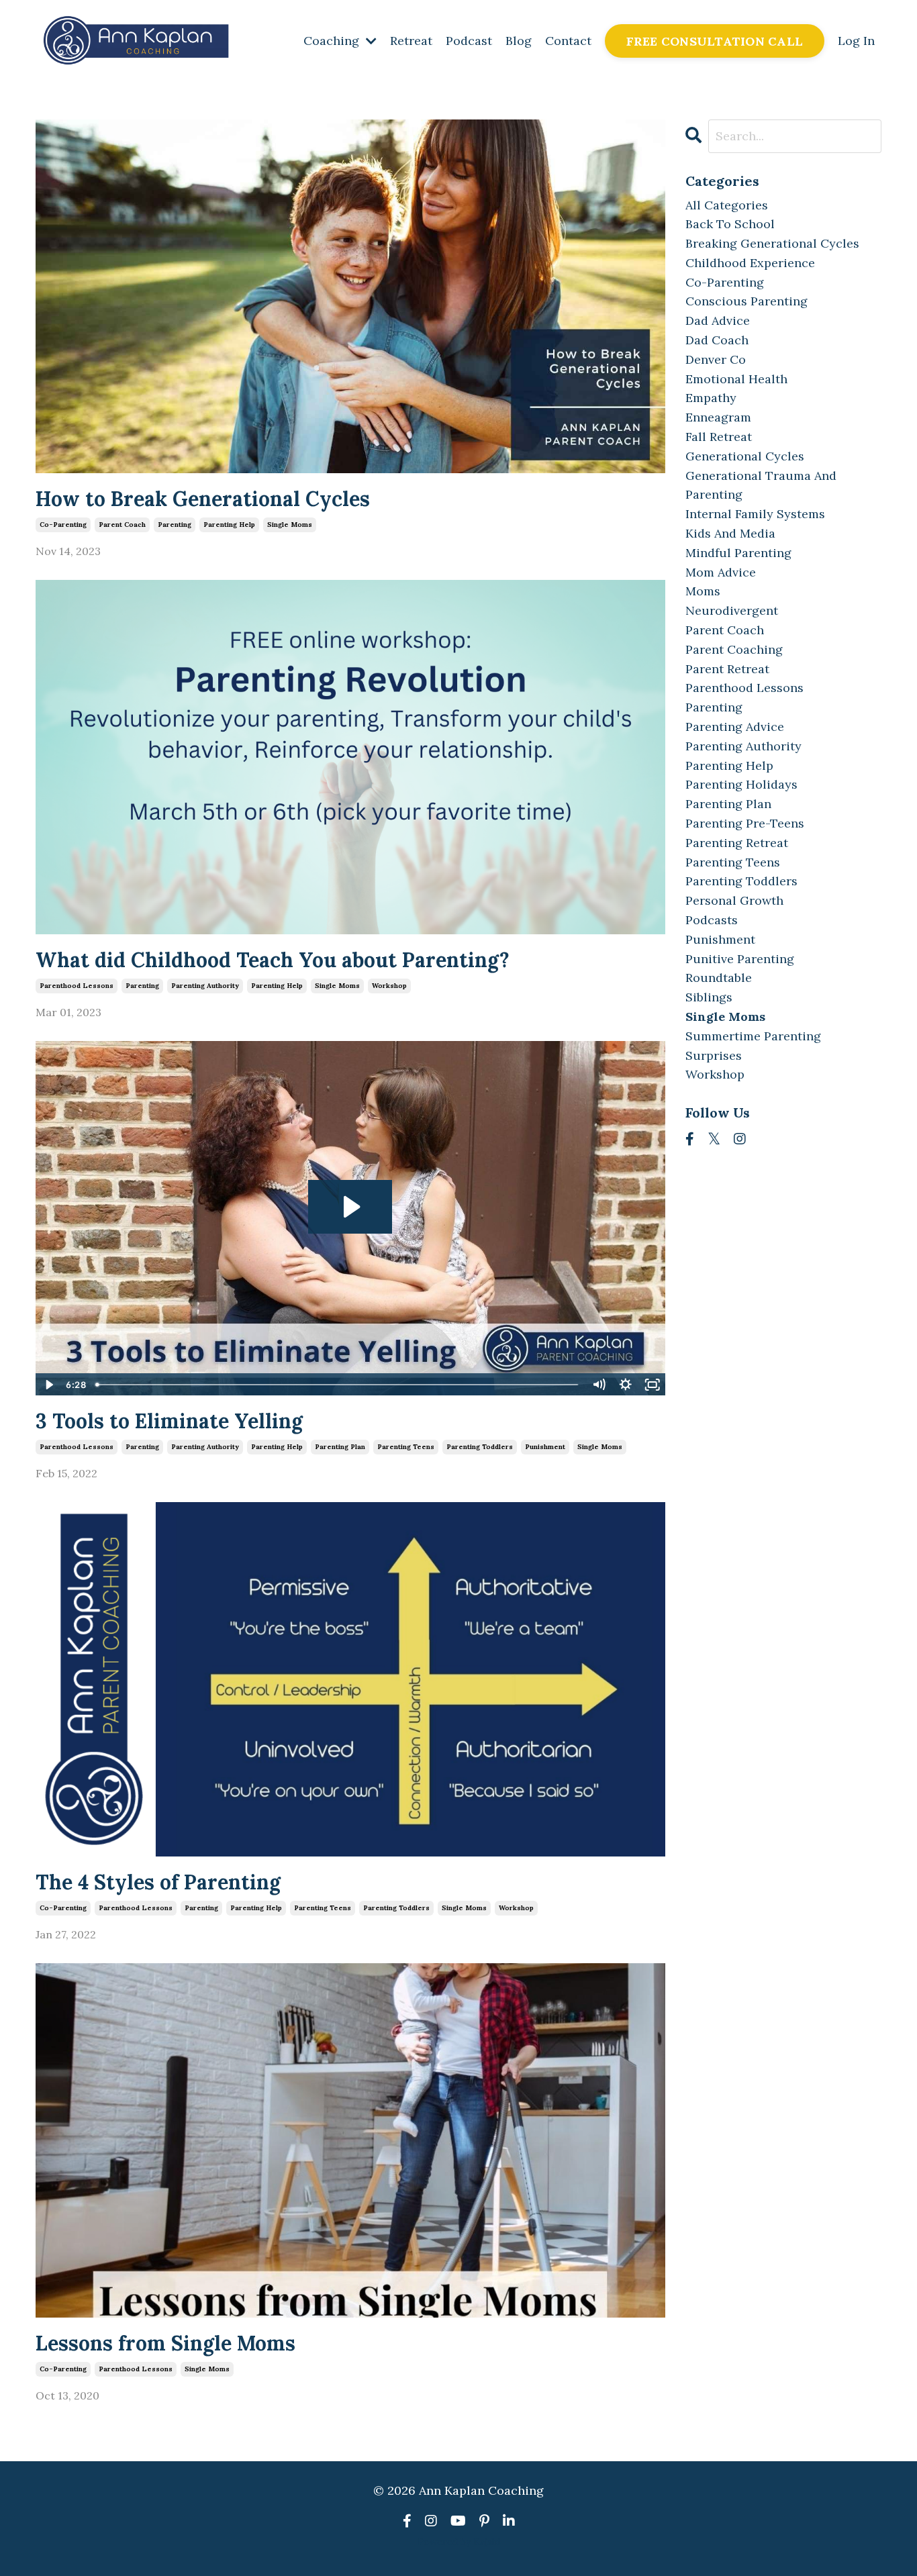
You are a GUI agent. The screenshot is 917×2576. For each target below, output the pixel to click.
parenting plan (340, 1447)
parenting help (229, 525)
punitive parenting (740, 959)
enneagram (718, 417)
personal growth (734, 900)
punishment (545, 1447)
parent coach (122, 525)
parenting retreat (737, 843)
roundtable (719, 978)
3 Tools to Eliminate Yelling (169, 1421)
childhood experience (750, 263)
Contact (568, 41)
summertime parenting (753, 1036)
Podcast (469, 41)
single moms (290, 525)
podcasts (712, 920)
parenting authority (205, 986)
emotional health (736, 379)
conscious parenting (746, 301)
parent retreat (727, 669)
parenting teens (406, 1447)
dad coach (717, 340)
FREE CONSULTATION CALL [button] (715, 41)
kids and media (730, 533)
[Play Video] (48, 1385)
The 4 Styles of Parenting (158, 1882)
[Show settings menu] (626, 1385)
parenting (175, 525)
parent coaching (734, 649)
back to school (730, 224)
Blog (519, 41)
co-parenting (63, 525)
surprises (714, 1055)
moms (703, 591)
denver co (716, 359)
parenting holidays (741, 784)
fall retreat (719, 437)
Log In (856, 41)
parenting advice (735, 727)
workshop (389, 986)
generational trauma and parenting (761, 485)
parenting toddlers (480, 1447)
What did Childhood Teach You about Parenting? (273, 960)
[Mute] (599, 1385)
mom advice (721, 572)
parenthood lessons (77, 986)
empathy (711, 398)
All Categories (727, 205)
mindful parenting (738, 553)
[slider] (337, 1385)
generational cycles (745, 456)
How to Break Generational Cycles (203, 499)
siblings (709, 997)
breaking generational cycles (772, 243)
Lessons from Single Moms (165, 2343)
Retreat (411, 41)
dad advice (718, 320)
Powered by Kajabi (459, 2542)
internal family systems (755, 514)
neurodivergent (732, 610)
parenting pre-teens (745, 823)
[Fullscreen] (653, 1385)
